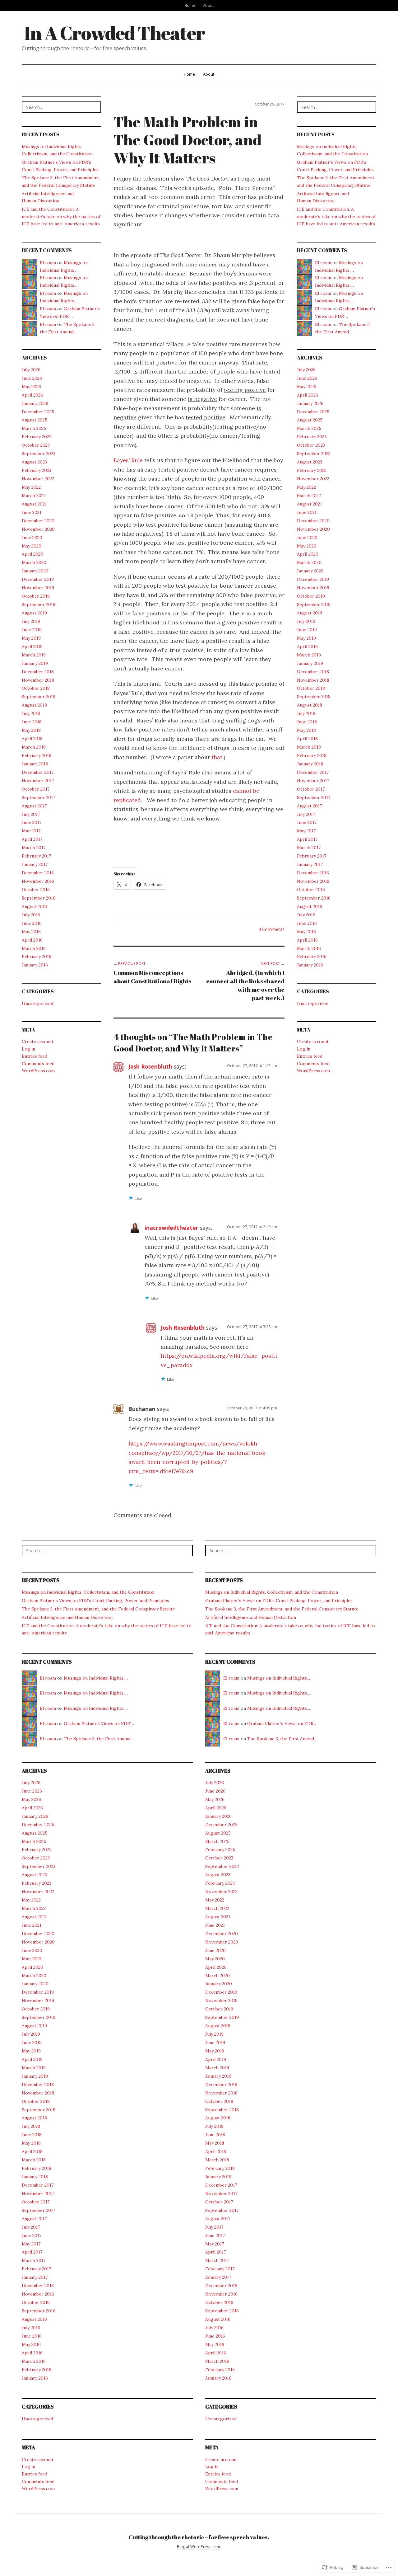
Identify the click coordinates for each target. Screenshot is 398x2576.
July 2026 (31, 370)
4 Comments (271, 929)
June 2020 (32, 538)
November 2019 (38, 588)
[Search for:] (61, 107)
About (208, 5)
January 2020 (35, 571)
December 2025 (38, 412)
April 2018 (32, 739)
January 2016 (35, 965)
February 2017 (36, 856)
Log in (28, 1049)
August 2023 (34, 462)
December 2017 (38, 772)
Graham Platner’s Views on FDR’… (99, 1723)
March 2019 (34, 655)
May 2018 (31, 730)
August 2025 (35, 420)
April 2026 (32, 395)
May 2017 (31, 831)
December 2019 (38, 579)
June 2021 (32, 512)
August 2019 (34, 613)
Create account (38, 1041)
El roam (48, 263)
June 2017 (32, 822)
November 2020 (38, 529)
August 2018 (34, 705)
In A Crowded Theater (115, 33)
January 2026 (35, 403)
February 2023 (37, 470)
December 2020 (38, 521)
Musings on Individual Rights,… (96, 1678)
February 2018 (37, 755)
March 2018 (34, 747)
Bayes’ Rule (128, 460)
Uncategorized (37, 1004)
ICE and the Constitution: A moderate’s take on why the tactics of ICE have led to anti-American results (61, 216)
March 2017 (34, 848)
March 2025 (34, 428)
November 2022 (38, 479)
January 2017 (35, 864)
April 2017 (32, 839)
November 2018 (38, 680)
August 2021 (34, 504)
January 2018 (35, 764)
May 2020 (32, 546)
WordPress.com (38, 1071)
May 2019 (31, 638)
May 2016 (31, 932)
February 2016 (37, 957)
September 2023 (39, 454)
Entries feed (35, 1056)
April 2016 (32, 940)
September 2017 (38, 797)
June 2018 (32, 722)
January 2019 (35, 663)
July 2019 (31, 621)
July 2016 (31, 915)
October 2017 (36, 789)
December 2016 (38, 873)
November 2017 (38, 781)
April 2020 (32, 554)
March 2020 (34, 562)
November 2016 (38, 881)
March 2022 (34, 496)
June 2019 (32, 630)
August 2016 (34, 906)
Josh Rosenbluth (150, 1066)
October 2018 (36, 688)
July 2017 (31, 814)
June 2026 (32, 378)
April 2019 (32, 646)
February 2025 (37, 437)
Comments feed (38, 1064)
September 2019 (39, 604)
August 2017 (34, 806)
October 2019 (36, 596)
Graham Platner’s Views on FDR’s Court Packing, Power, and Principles (95, 1601)
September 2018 (39, 697)
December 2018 (38, 672)
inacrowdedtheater (171, 1228)
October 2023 (36, 445)
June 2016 (32, 923)
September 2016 (39, 898)
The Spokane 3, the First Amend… (99, 1739)
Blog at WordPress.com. (199, 2546)
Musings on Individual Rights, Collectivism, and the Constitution (88, 1592)
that (217, 757)
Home (190, 5)
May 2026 (31, 387)
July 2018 (31, 713)
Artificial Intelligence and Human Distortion (67, 1617)
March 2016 (34, 948)
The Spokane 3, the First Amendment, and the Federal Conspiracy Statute (98, 1609)
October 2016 (36, 890)
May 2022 (31, 487)
